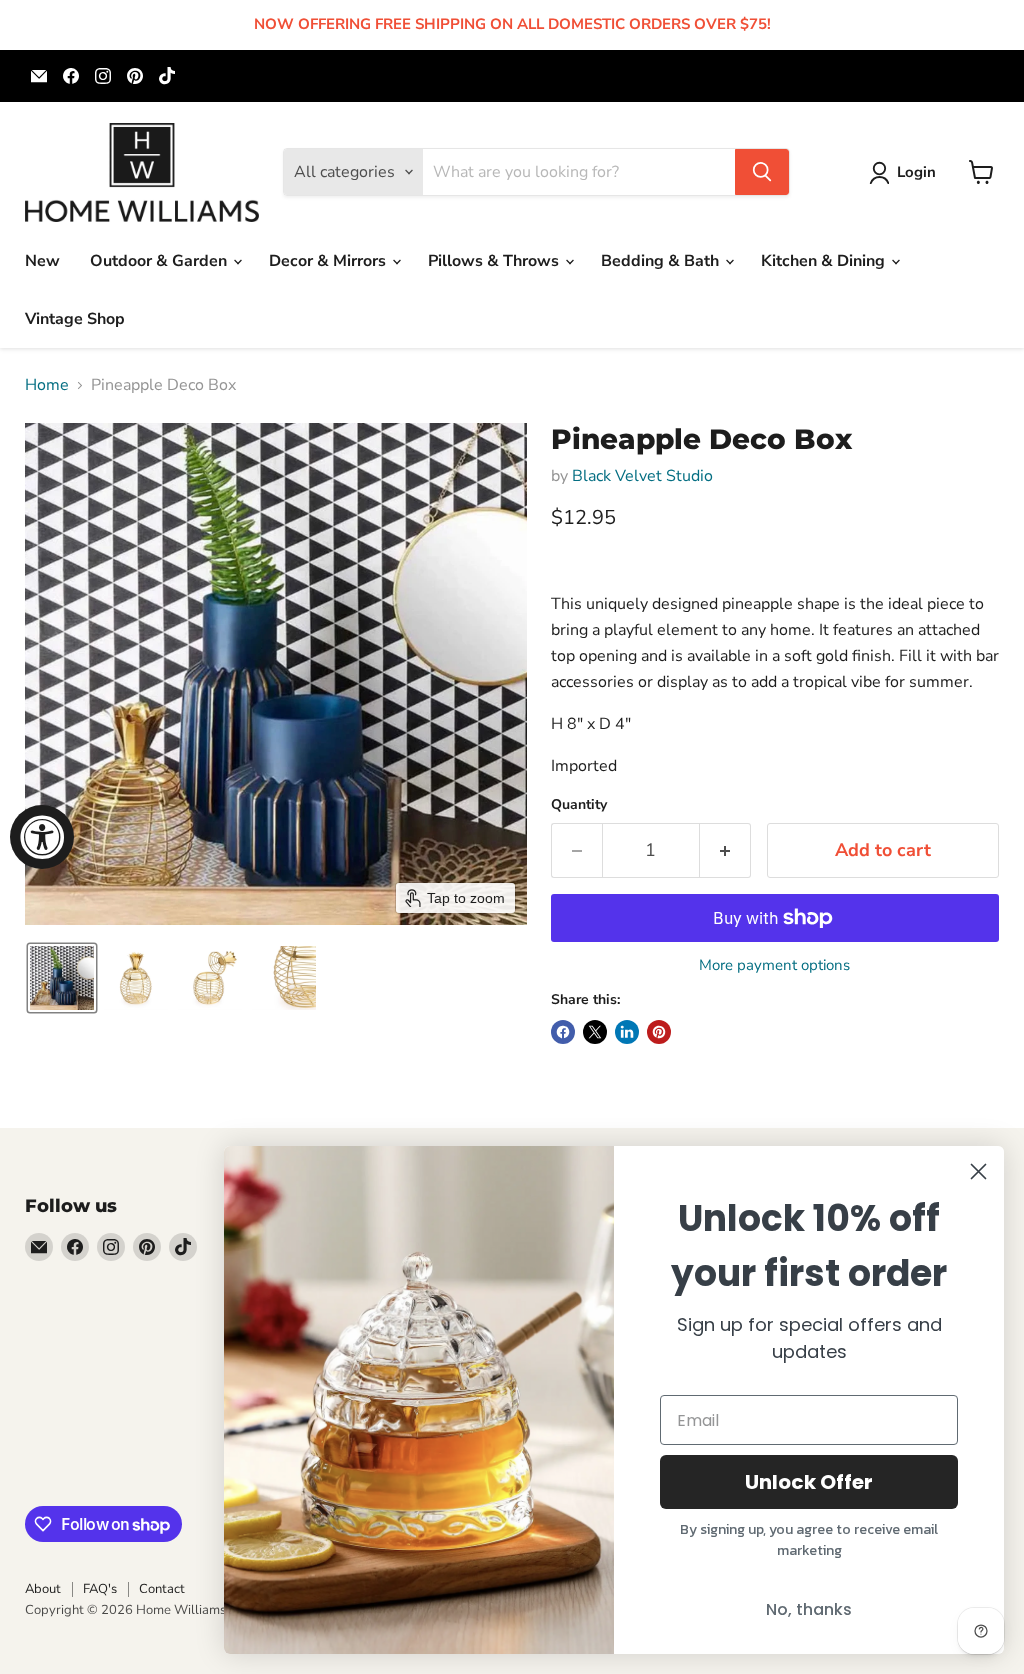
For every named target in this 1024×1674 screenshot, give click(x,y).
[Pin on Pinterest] (659, 1032)
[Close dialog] (978, 1171)
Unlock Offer (809, 1482)
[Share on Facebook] (563, 1032)
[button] (906, 173)
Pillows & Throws (495, 261)
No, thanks (809, 1609)
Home (47, 385)
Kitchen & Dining (825, 261)
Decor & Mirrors (329, 261)
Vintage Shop (75, 319)
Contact (162, 1589)
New (42, 261)
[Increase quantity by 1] (725, 850)
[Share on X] (595, 1032)
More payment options (774, 965)
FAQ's (100, 1589)
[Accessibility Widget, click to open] (42, 837)
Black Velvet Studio (642, 476)
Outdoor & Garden (160, 261)
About (43, 1589)
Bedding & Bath (662, 261)
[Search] (762, 172)
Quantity (579, 805)
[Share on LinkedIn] (627, 1032)
